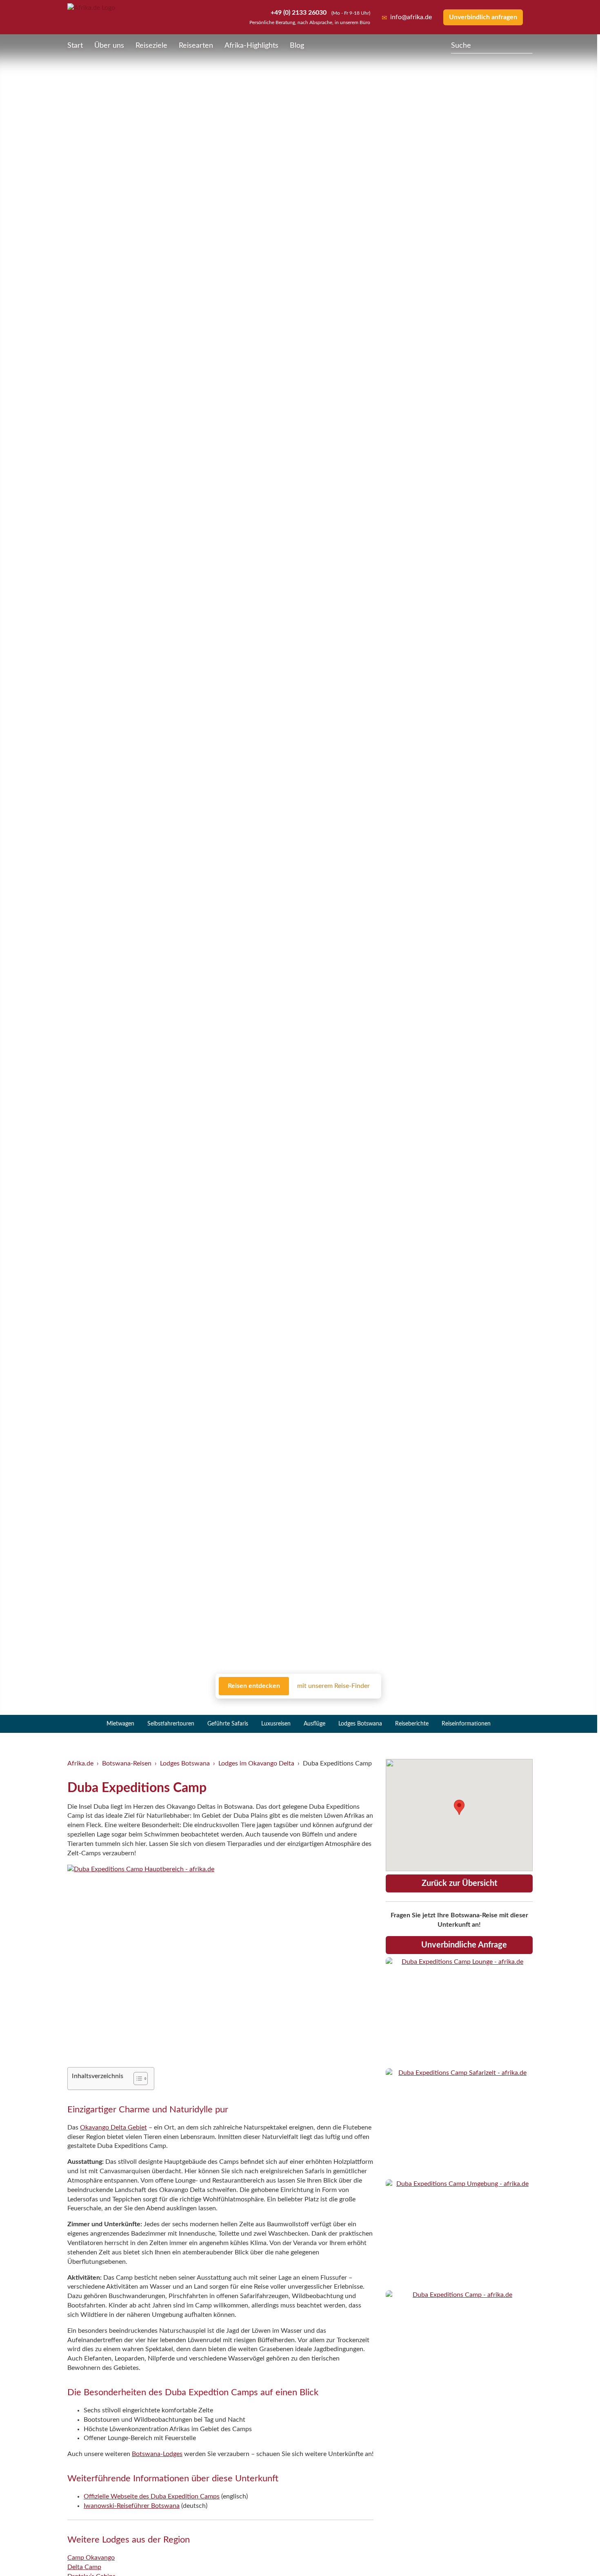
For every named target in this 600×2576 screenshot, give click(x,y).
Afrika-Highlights (251, 46)
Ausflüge (314, 1724)
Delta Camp (84, 2567)
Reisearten (196, 46)
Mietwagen (120, 1724)
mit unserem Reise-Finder (333, 1686)
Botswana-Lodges (157, 2454)
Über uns (109, 46)
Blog (297, 46)
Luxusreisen (276, 1724)
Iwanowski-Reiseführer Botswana (132, 2506)
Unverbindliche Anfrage (464, 1945)
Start (75, 46)
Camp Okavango (91, 2558)
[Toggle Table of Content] (137, 2079)
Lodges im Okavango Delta (256, 1763)
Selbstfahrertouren (171, 1724)
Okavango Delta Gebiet (113, 2127)
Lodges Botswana (360, 1724)
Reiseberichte (412, 1724)
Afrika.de (80, 1763)
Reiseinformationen (466, 1724)
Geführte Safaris (228, 1724)
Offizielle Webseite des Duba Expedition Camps (152, 2496)
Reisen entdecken (254, 1686)
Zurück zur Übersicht (459, 1883)
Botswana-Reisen (127, 1763)
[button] (574, 2553)
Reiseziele (151, 46)
